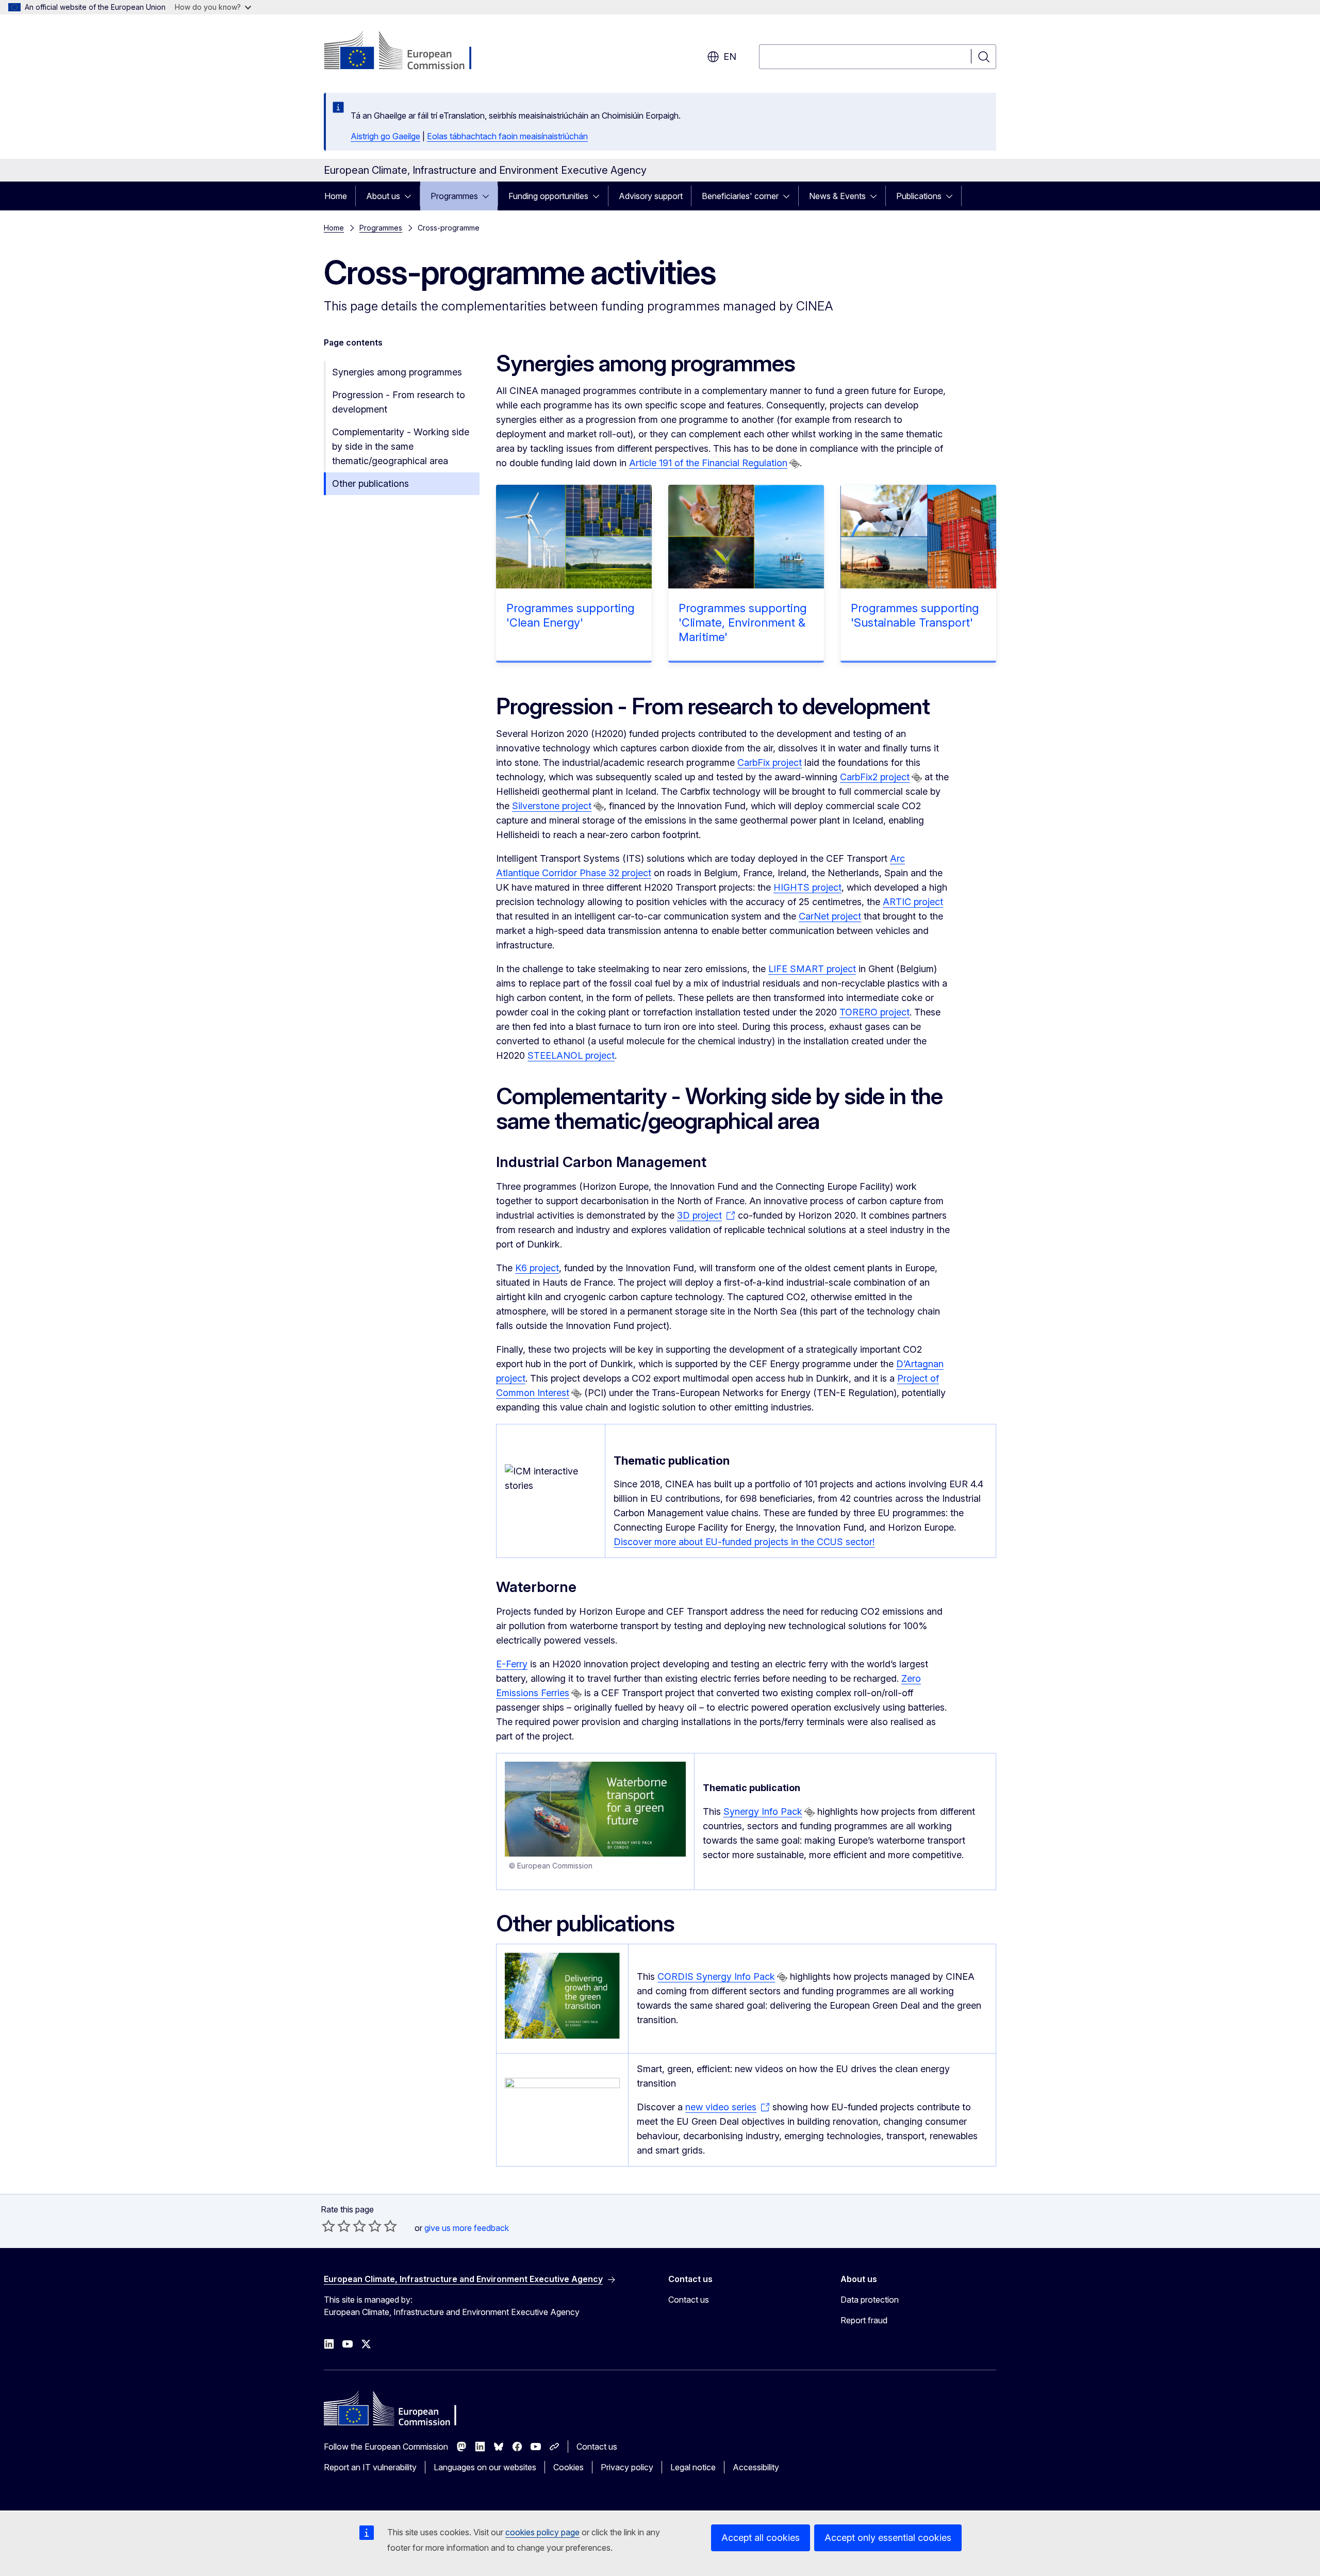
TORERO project (874, 1012)
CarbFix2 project (875, 777)
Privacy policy (627, 2467)
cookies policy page (542, 2532)
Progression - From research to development (399, 402)
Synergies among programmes (397, 372)
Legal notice (693, 2467)
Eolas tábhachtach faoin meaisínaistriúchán (507, 136)
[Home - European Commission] (407, 52)
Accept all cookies (761, 2538)
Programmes (454, 196)
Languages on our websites (485, 2467)
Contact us (689, 2300)
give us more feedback (467, 2228)
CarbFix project (770, 762)
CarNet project (830, 916)
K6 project (537, 1268)
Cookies (568, 2467)
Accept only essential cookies (888, 2538)
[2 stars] (336, 2226)
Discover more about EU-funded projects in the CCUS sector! (744, 1542)
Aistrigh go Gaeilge (385, 136)
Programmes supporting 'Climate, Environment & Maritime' (742, 622)
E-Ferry (512, 1664)
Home (336, 196)
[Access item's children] (411, 196)
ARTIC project (913, 902)
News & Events (837, 196)
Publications (919, 196)
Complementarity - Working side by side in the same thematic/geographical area (401, 446)
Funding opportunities (548, 196)
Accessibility (756, 2467)
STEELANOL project (571, 1055)
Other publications (370, 483)
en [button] (730, 56)
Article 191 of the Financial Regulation (708, 463)
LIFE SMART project (812, 969)
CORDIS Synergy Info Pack (716, 1976)
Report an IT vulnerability (370, 2467)
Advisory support (651, 196)
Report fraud (864, 2320)
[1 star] (328, 2226)
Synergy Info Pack (763, 1811)
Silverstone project (552, 806)
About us (383, 196)
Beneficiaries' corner (740, 196)
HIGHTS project (807, 887)
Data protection (870, 2300)
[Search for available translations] (795, 464)
